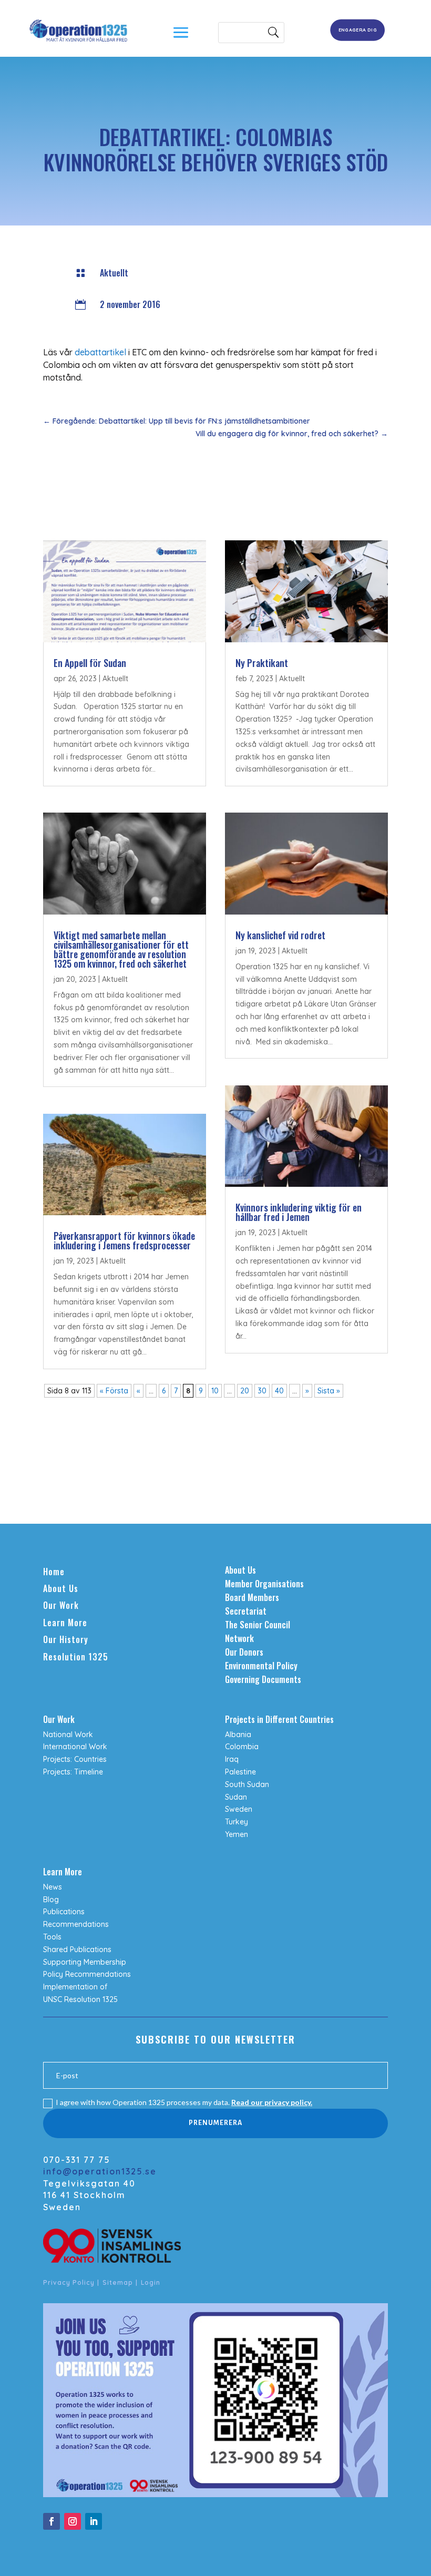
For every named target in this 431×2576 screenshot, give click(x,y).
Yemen (237, 1834)
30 (262, 1391)
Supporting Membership (85, 1962)
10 (215, 1391)
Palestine (240, 1772)
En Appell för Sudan (90, 663)
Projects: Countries (75, 1759)
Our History (66, 1639)
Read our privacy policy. (272, 2102)
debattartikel (100, 352)
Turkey (237, 1822)
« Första (114, 1391)
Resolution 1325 (76, 1657)
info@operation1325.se (100, 2171)
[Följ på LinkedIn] (94, 2521)
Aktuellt (114, 273)
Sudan (236, 1797)
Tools (52, 1937)
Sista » (329, 1391)
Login (151, 2282)
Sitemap (118, 2282)
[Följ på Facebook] (52, 2521)
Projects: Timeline (73, 1772)
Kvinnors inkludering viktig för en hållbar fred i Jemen (299, 1212)
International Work (75, 1747)
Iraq (232, 1759)
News (53, 1887)
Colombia (242, 1747)
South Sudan (247, 1784)
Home (54, 1572)
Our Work (61, 1605)
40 (279, 1391)
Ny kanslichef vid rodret (280, 935)
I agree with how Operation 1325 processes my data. (184, 2102)
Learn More (65, 1623)
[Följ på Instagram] (73, 2521)
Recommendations (76, 1924)
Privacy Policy (69, 2282)
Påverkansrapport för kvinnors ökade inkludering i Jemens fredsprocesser (124, 1240)
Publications (64, 1912)
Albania (238, 1735)
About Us (61, 1588)
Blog (51, 1900)
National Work (68, 1735)
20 (245, 1391)
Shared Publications (77, 1949)
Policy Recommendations (87, 1974)
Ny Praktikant (262, 663)
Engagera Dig (358, 30)
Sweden (239, 1809)
